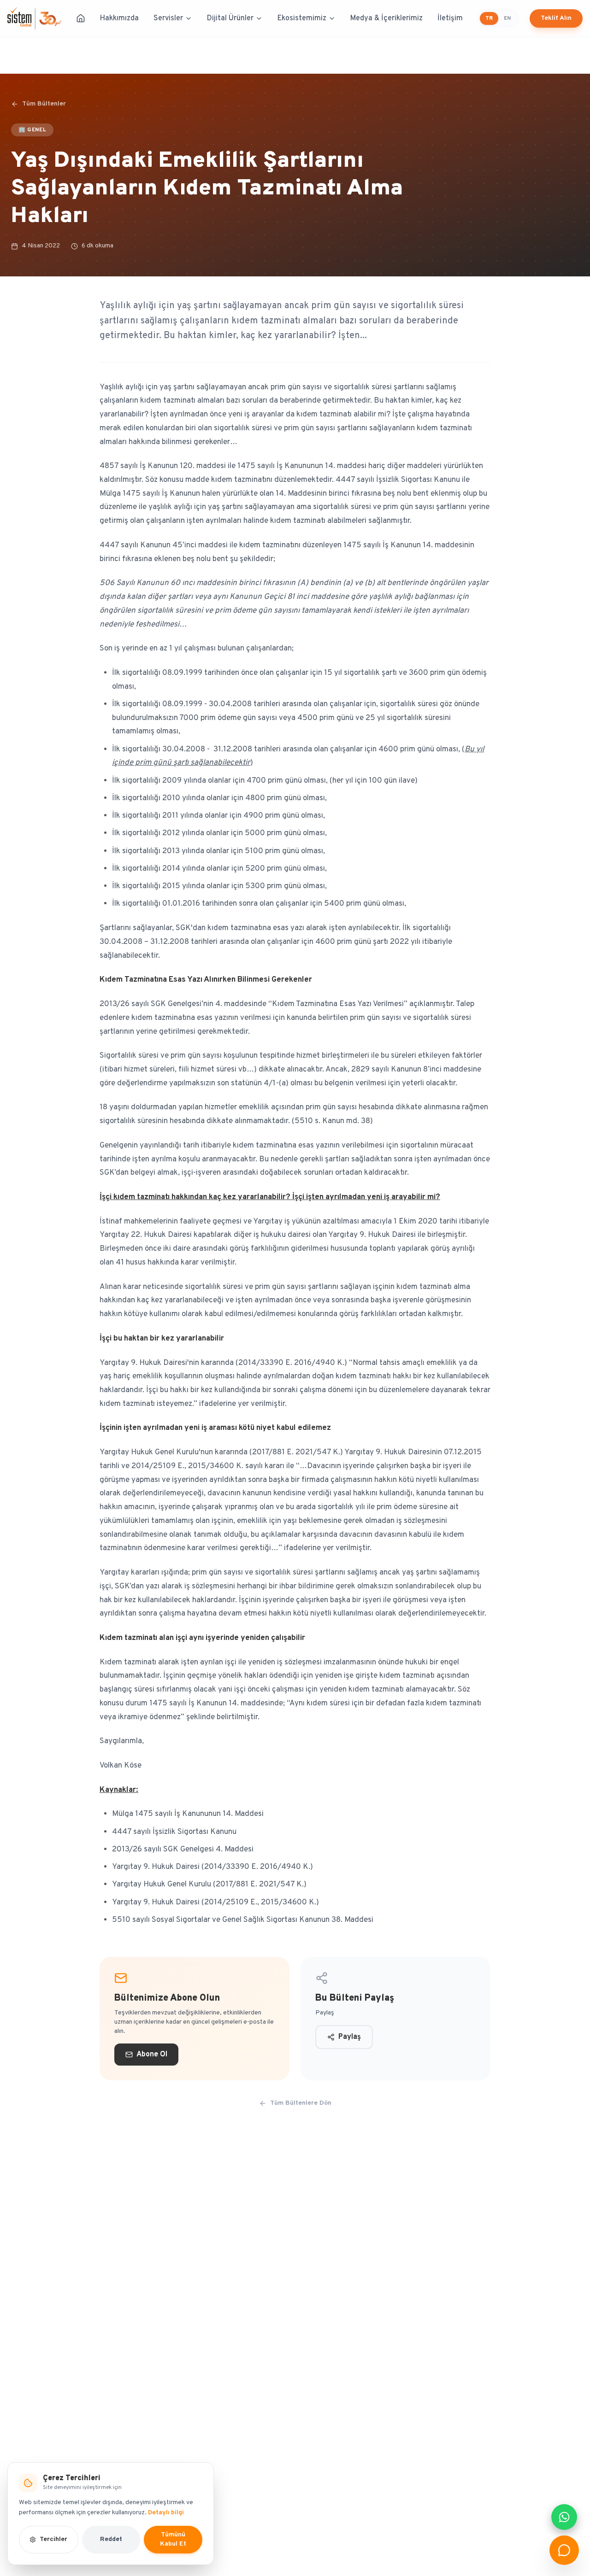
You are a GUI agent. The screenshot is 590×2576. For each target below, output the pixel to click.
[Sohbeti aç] (564, 2550)
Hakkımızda (119, 18)
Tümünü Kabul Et (173, 2539)
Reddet (111, 2539)
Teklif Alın (556, 18)
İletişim (450, 18)
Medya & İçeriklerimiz (386, 18)
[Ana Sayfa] (81, 18)
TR (489, 18)
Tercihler (53, 2539)
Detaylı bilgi (166, 2513)
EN (507, 18)
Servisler (168, 18)
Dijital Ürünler (230, 18)
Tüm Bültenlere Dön (301, 2103)
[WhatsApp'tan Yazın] (564, 2517)
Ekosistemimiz (302, 18)
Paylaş (350, 2037)
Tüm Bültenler (44, 104)
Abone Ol (152, 2055)
